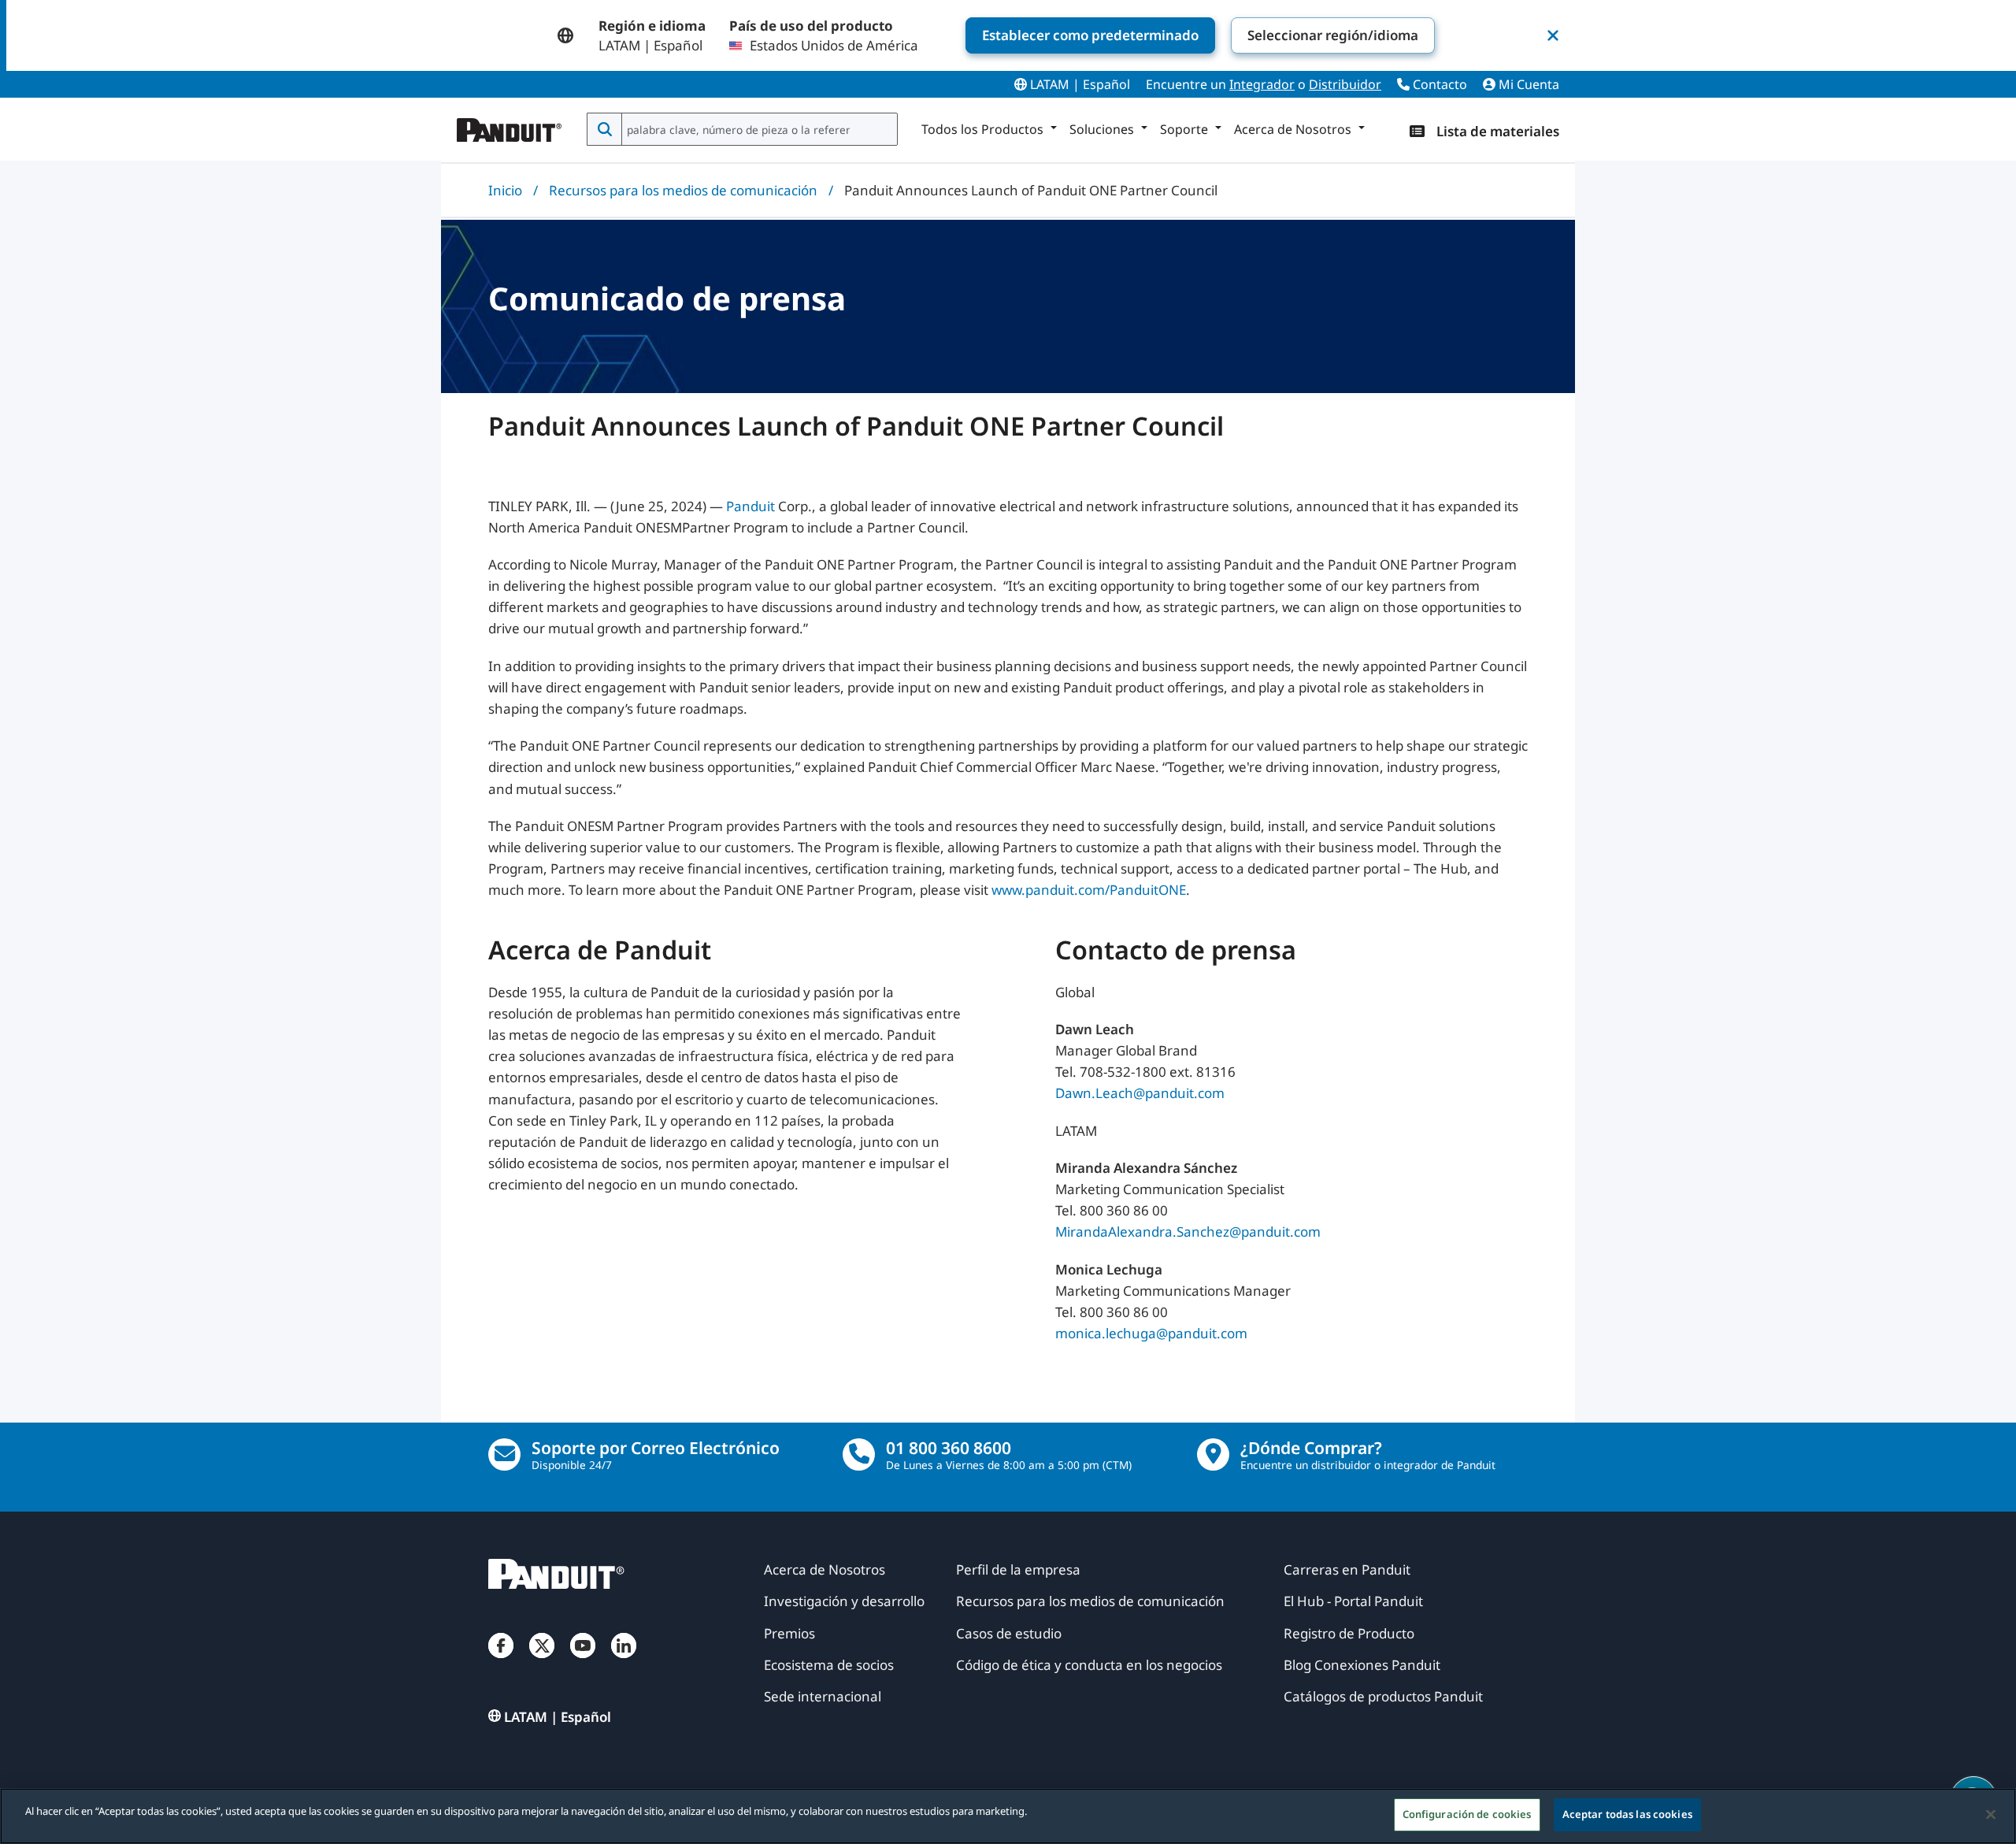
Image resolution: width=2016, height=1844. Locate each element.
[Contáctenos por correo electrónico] (504, 1454)
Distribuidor (1345, 84)
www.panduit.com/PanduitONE (1089, 890)
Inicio (505, 190)
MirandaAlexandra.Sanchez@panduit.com (1188, 1232)
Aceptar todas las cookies (1627, 1814)
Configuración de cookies (1467, 1814)
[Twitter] (542, 1661)
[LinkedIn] (624, 1661)
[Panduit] (510, 126)
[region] (1008, 1816)
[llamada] (859, 1454)
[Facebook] (501, 1661)
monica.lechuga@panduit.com (1151, 1333)
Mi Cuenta (1527, 84)
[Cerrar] (1991, 1814)
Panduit (750, 506)
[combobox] (758, 129)
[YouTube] (583, 1661)
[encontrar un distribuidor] (1213, 1454)
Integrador (1262, 84)
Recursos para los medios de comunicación (683, 190)
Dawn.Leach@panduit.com (1140, 1093)
